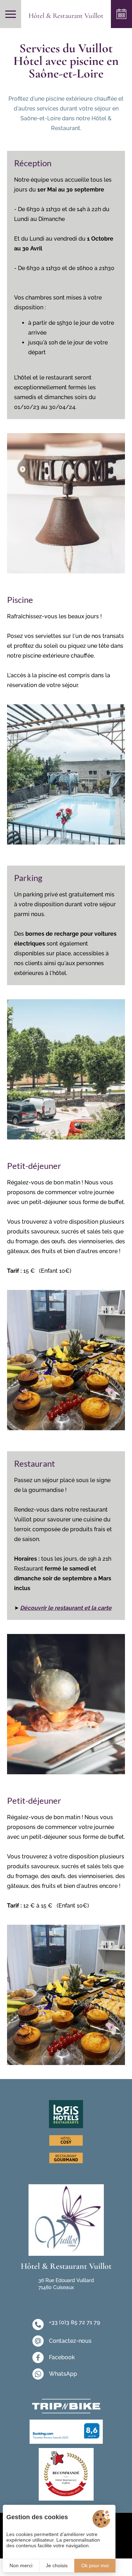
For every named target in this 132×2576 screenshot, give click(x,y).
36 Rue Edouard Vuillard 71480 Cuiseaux (66, 2284)
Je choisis (57, 2565)
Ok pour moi (95, 2565)
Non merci (21, 2565)
